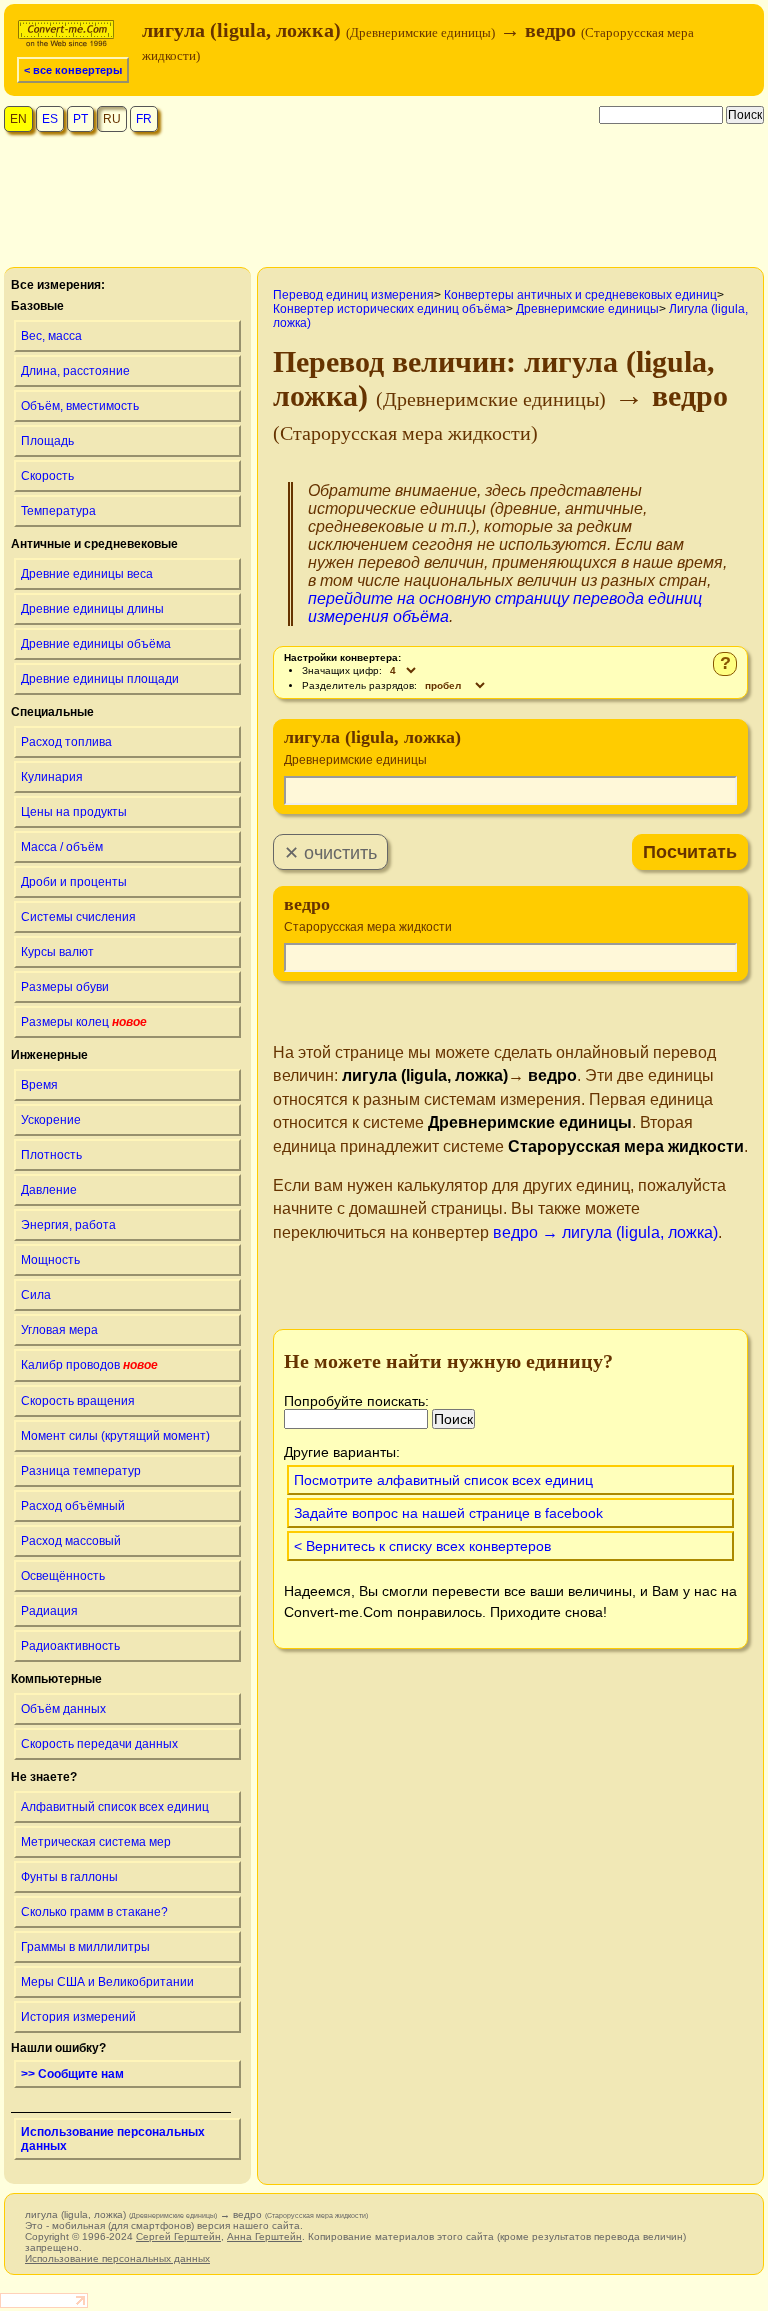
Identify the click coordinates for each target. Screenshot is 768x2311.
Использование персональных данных (113, 2139)
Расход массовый (71, 1541)
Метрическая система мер (96, 1842)
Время (39, 1085)
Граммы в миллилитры (85, 1947)
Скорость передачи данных (99, 1744)
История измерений (78, 2017)
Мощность (50, 1260)
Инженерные (49, 1055)
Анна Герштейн (264, 2236)
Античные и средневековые (94, 544)
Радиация (49, 1611)
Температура (58, 511)
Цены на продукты (74, 812)
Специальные (52, 712)
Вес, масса (51, 336)
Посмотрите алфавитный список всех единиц (443, 1480)
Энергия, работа (68, 1225)
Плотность (51, 1155)
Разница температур (81, 1471)
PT (80, 119)
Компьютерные (56, 1679)
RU (112, 119)
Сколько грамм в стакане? (94, 1912)
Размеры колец (84, 1022)
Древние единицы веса (87, 574)
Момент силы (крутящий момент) (115, 1436)
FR (144, 119)
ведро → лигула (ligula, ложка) (605, 1232)
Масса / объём (62, 847)
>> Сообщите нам (72, 2074)
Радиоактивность (70, 1646)
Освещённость (63, 1576)
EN (18, 119)
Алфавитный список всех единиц (115, 1807)
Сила (36, 1295)
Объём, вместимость (80, 406)
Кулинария (52, 777)
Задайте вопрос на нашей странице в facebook (448, 1513)
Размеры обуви (65, 987)
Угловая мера (59, 1330)
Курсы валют (57, 952)
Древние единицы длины (92, 609)
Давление (49, 1190)
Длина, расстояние (75, 371)
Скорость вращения (78, 1401)
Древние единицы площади (100, 679)
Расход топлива (66, 742)
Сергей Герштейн (178, 2236)
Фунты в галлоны (69, 1877)
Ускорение (51, 1120)
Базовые (37, 306)
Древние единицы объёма (96, 644)
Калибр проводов (89, 1365)
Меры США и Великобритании (107, 1982)
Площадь (47, 441)
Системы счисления (78, 917)
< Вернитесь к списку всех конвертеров (422, 1546)
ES (50, 119)
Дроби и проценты (74, 882)
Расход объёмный (73, 1506)
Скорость (47, 476)
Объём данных (63, 1709)
